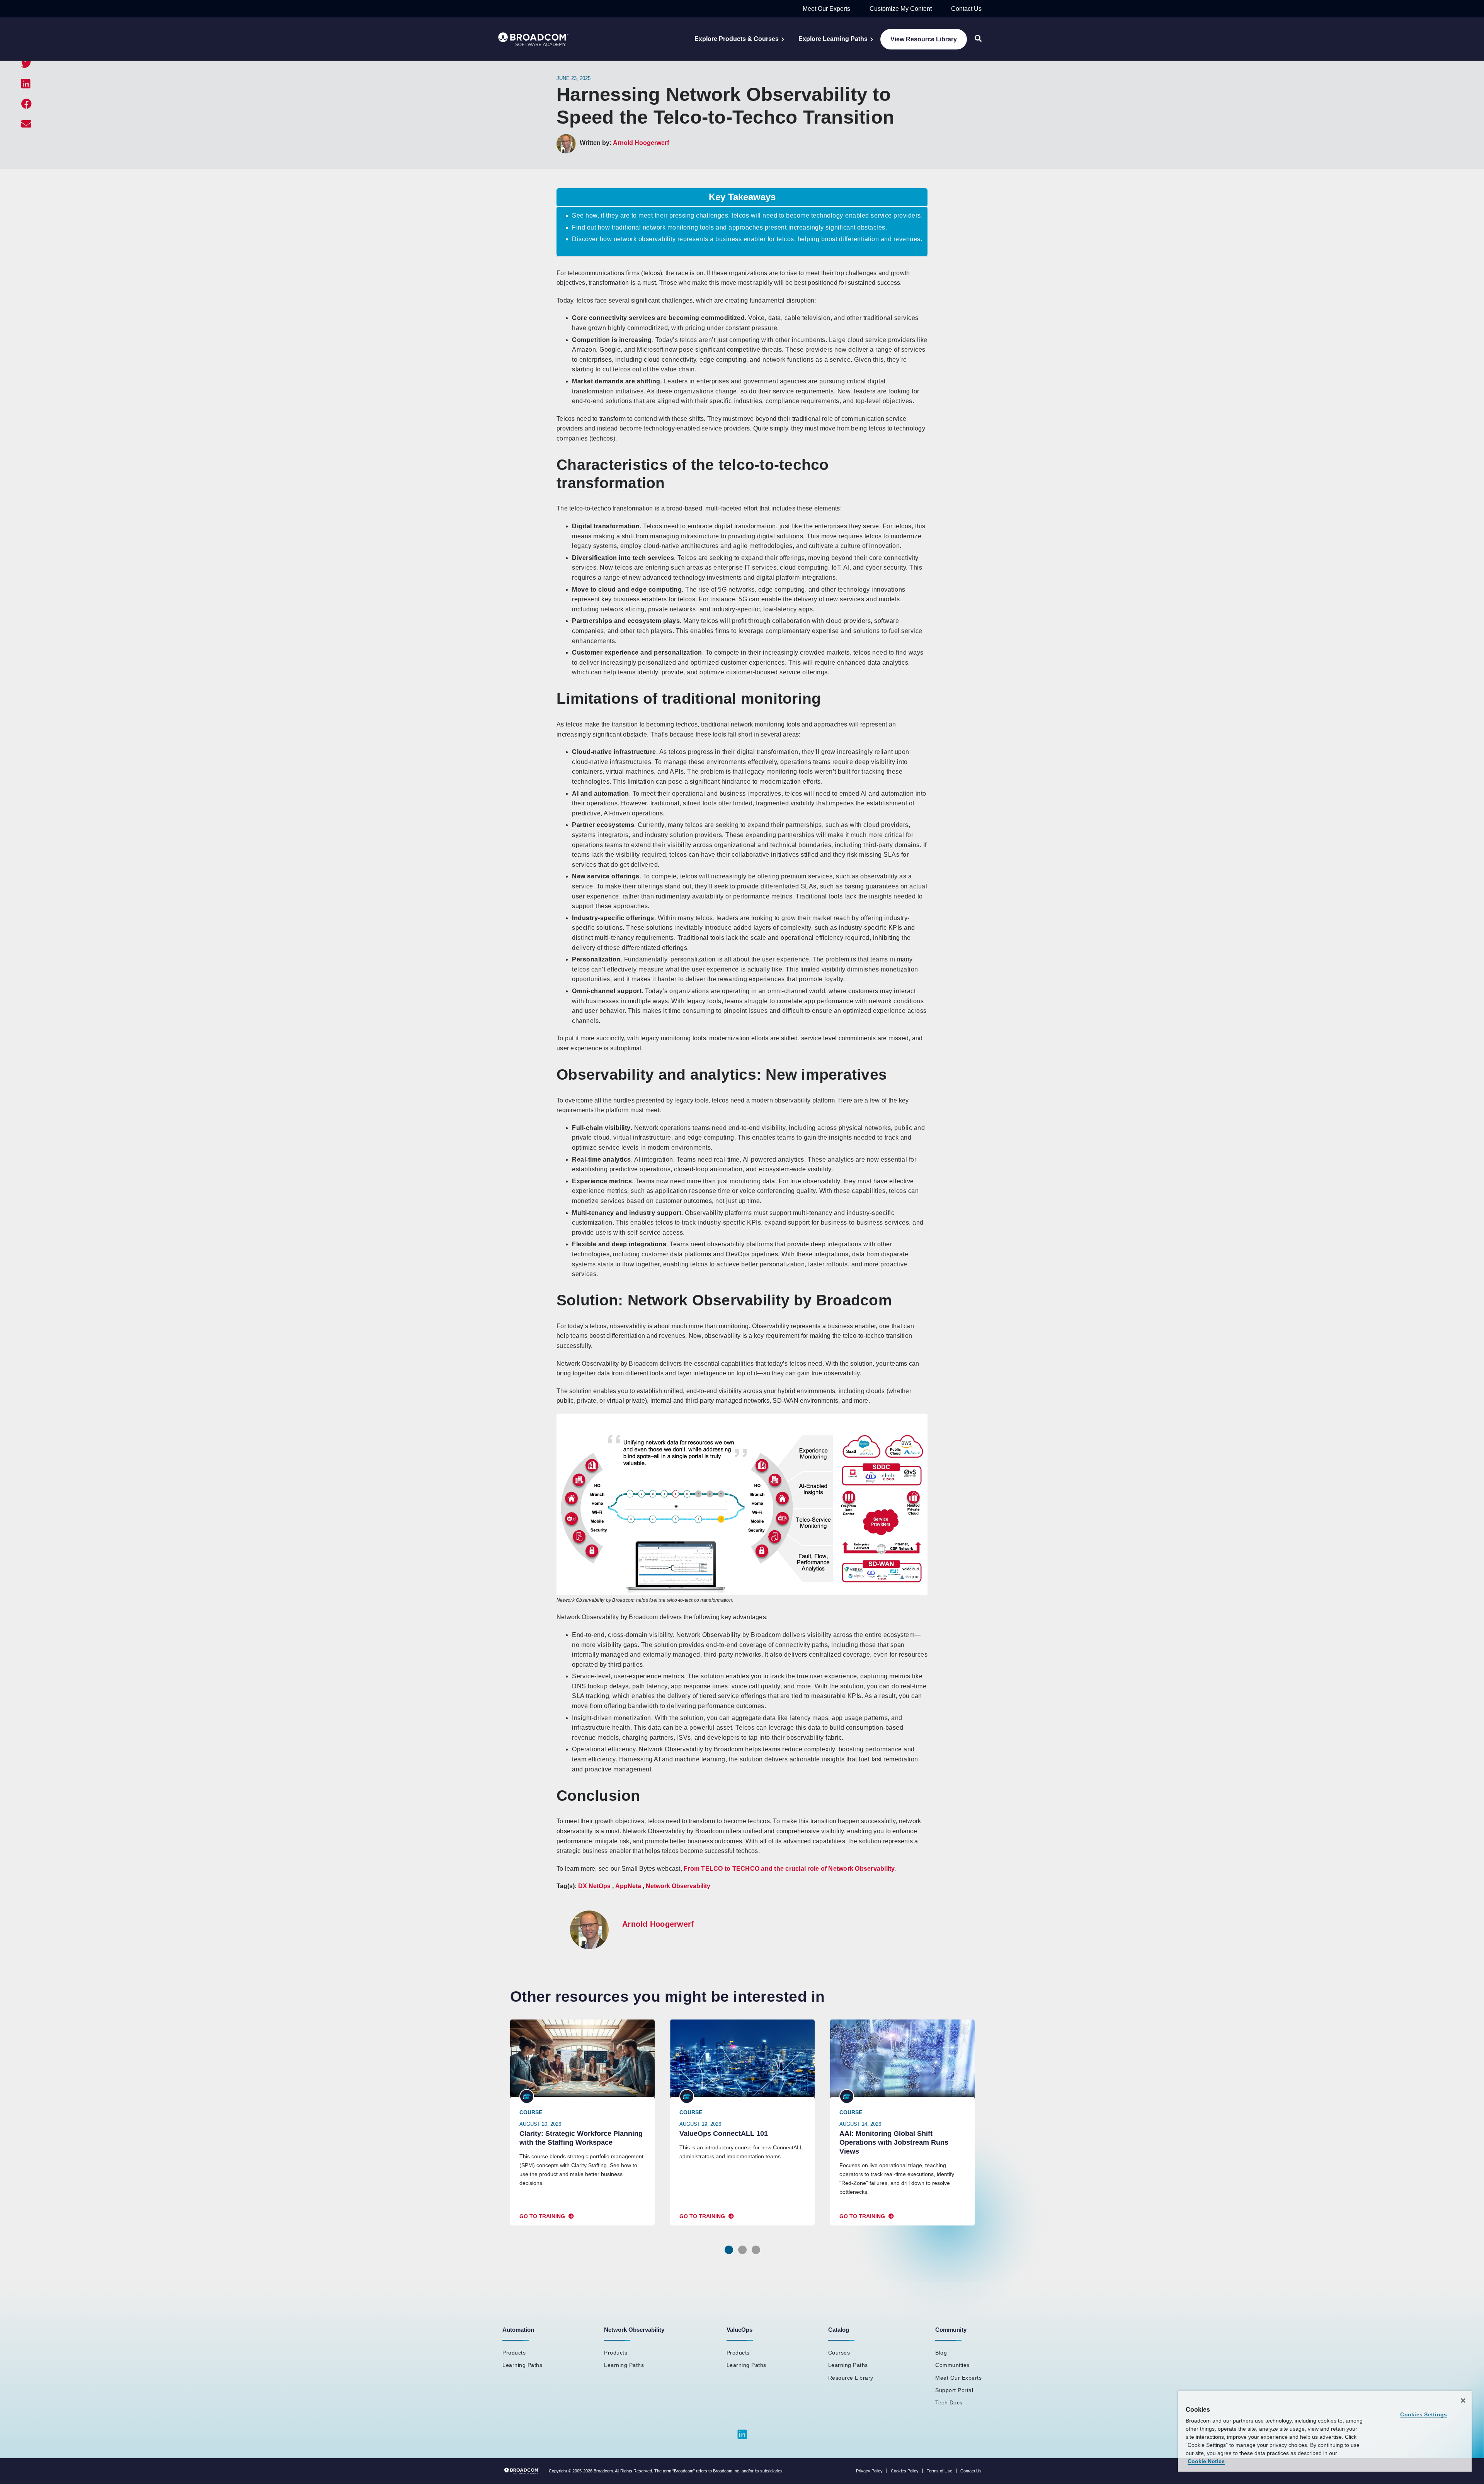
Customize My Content (901, 9)
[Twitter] (26, 64)
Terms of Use (939, 2471)
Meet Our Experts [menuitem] (958, 2378)
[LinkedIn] (26, 84)
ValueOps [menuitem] (739, 2330)
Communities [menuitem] (952, 2365)
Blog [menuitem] (941, 2353)
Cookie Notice (1206, 2461)
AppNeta (628, 1886)
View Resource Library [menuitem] (924, 39)
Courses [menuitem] (839, 2353)
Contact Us (966, 9)
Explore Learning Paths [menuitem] (833, 39)
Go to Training (542, 2216)
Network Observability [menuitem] (634, 2330)
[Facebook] (26, 104)
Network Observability (678, 1886)
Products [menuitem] (514, 2353)
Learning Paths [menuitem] (522, 2365)
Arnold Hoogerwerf (641, 143)
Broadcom (603, 2471)
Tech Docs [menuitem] (949, 2402)
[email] (26, 124)
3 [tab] (756, 2250)
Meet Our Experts (826, 9)
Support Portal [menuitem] (954, 2390)
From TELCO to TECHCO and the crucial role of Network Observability (789, 1869)
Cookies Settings (1424, 2414)
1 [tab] (729, 2250)
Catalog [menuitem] (839, 2330)
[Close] (1463, 2401)
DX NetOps (594, 1886)
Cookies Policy (905, 2471)
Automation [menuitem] (518, 2330)
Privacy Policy (869, 2471)
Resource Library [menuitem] (851, 2378)
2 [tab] (742, 2250)
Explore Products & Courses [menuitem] (737, 39)
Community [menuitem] (951, 2330)
